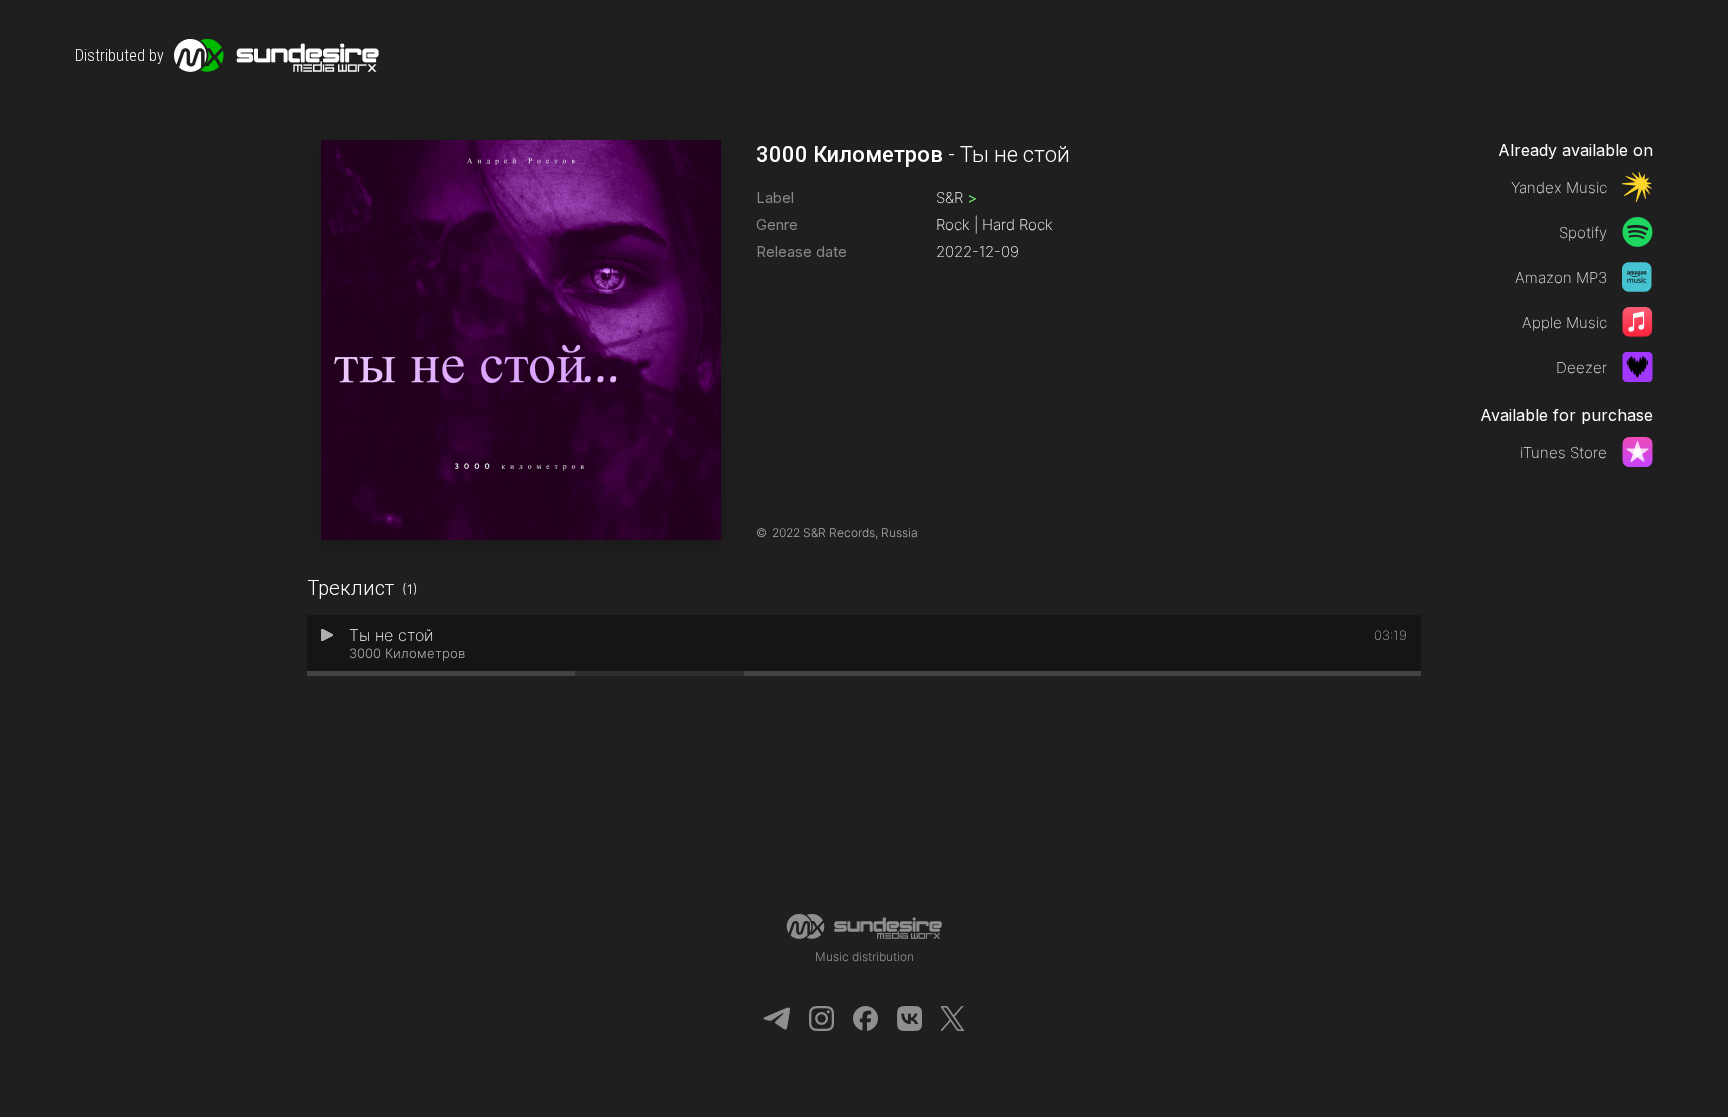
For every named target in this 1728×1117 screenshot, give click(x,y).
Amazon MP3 (1561, 277)
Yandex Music (1559, 187)
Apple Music (1564, 322)
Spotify (1583, 232)
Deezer (1581, 367)
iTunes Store (1563, 452)
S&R (956, 197)
